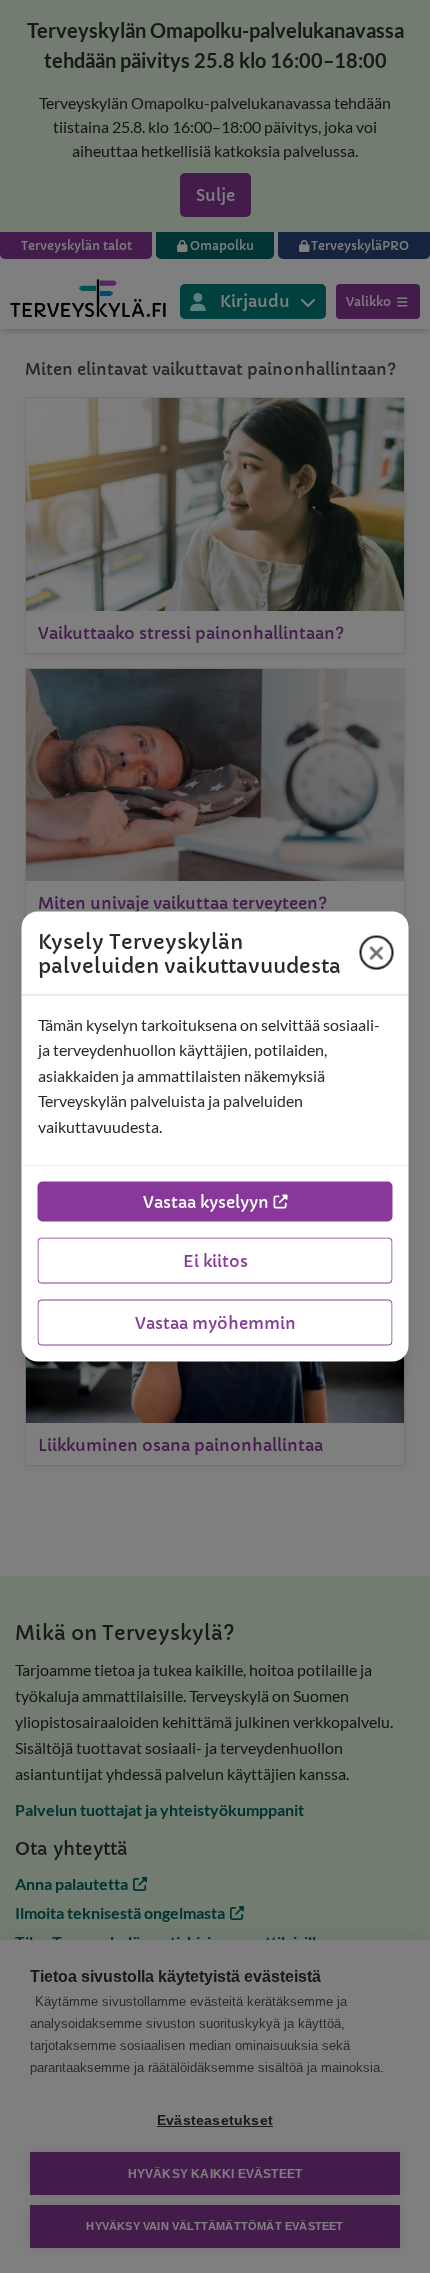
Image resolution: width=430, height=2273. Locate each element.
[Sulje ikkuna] (377, 953)
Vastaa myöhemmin (215, 1323)
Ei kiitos (215, 1261)
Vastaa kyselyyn (206, 1202)
